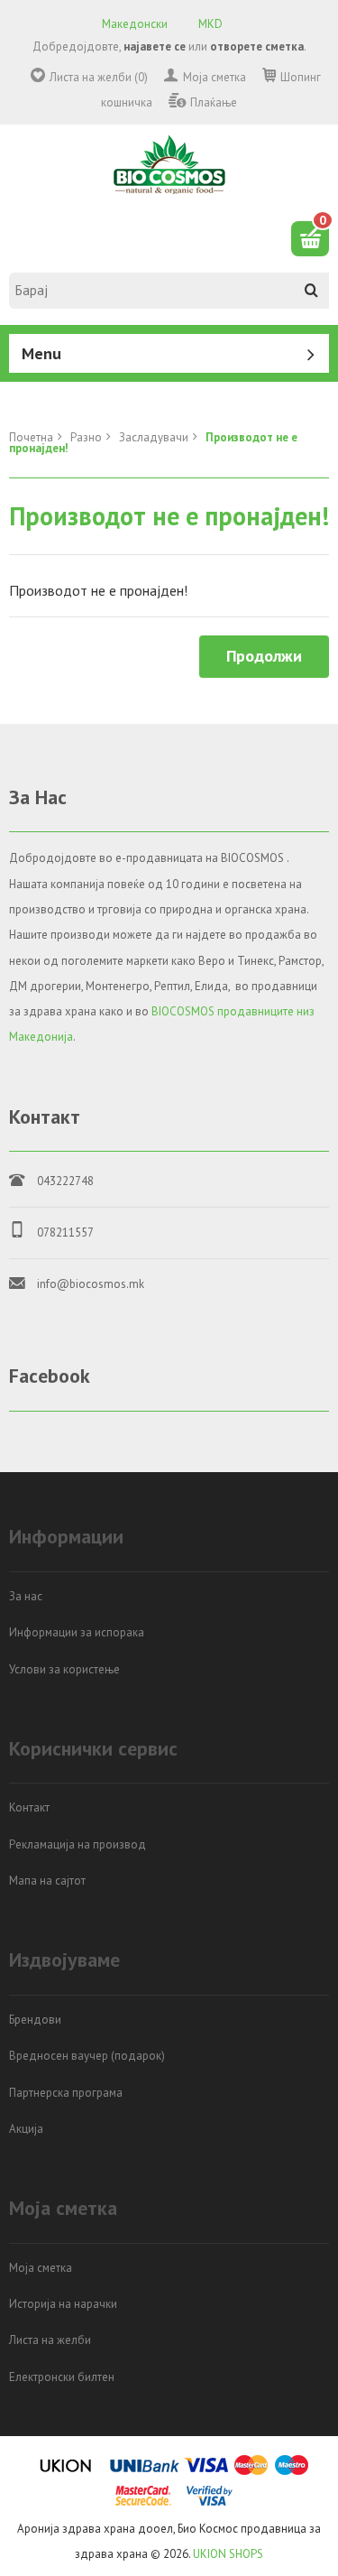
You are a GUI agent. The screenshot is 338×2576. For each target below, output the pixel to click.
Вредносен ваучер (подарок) (87, 2056)
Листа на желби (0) (99, 77)
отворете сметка (257, 46)
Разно (86, 437)
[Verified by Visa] (210, 2502)
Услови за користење (64, 1669)
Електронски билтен (62, 2377)
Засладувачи (154, 437)
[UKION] (67, 2472)
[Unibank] (145, 2472)
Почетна (31, 437)
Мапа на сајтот (47, 1881)
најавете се (155, 46)
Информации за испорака (77, 1632)
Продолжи (264, 656)
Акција (26, 2129)
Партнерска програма (66, 2093)
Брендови (35, 2020)
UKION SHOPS (228, 2554)
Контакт (29, 1807)
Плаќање (214, 102)
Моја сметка (215, 77)
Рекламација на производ (78, 1844)
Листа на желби (50, 2340)
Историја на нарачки (63, 2304)
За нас (26, 1596)
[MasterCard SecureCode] (143, 2502)
